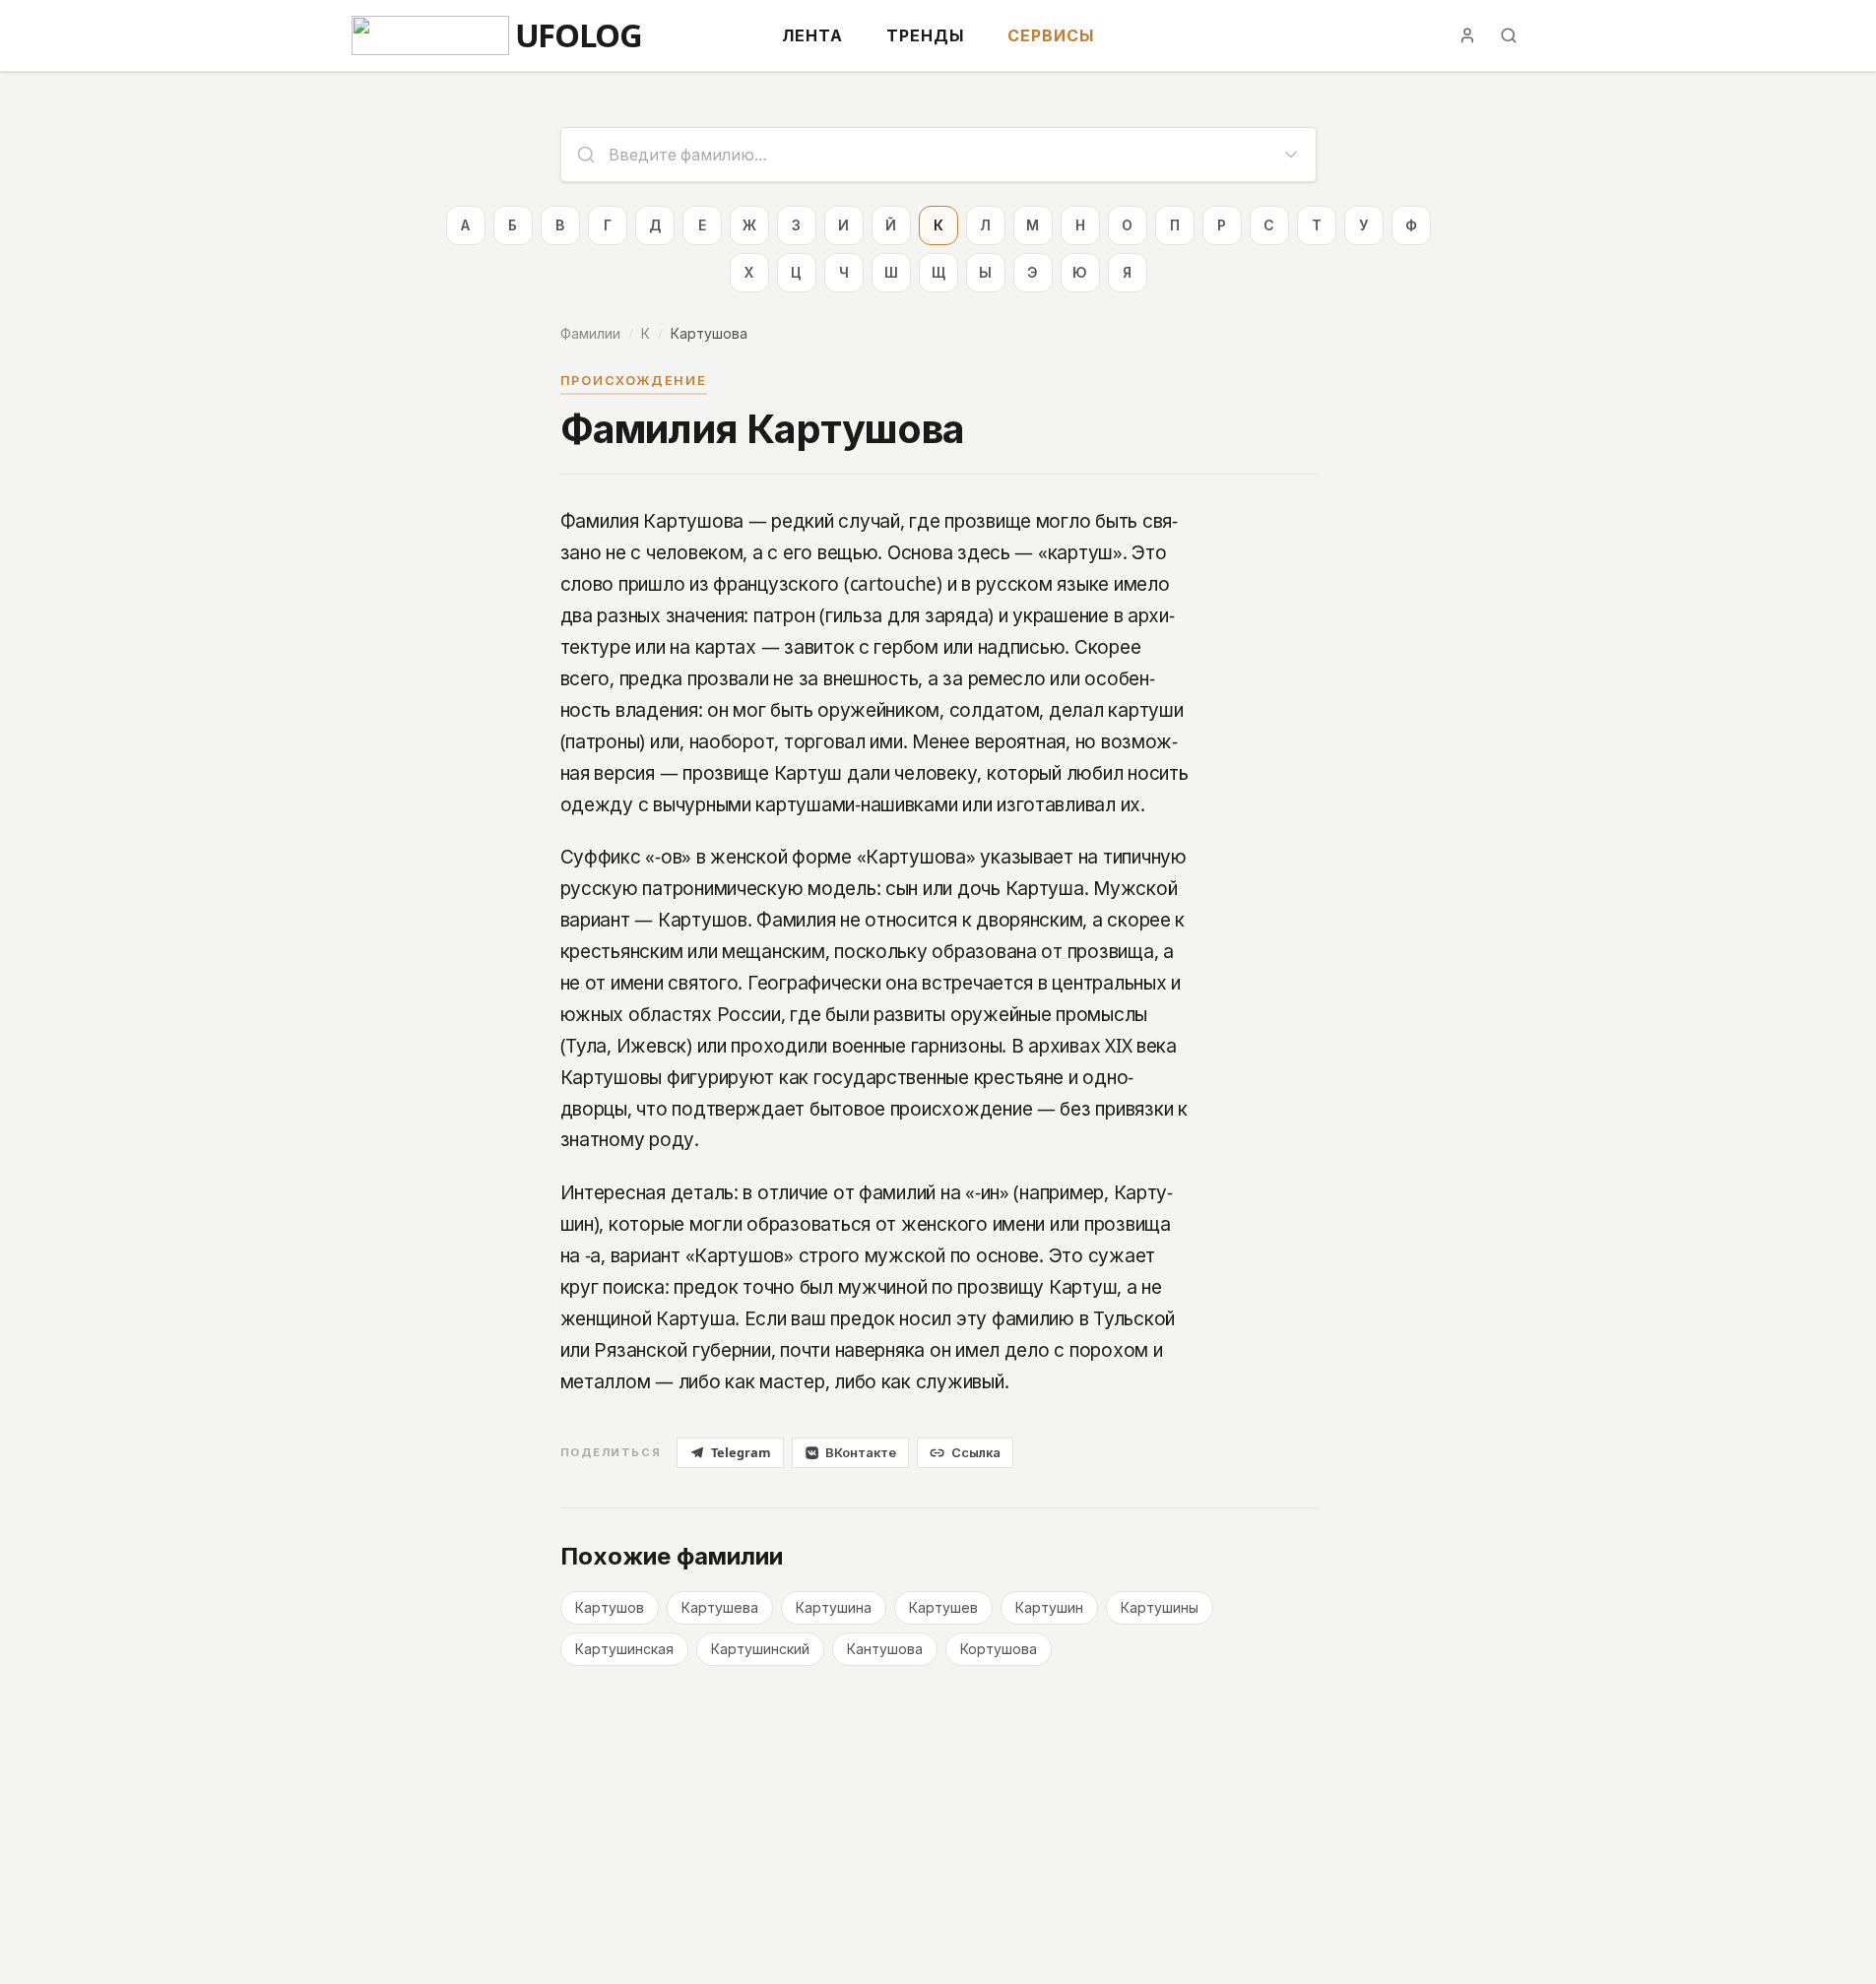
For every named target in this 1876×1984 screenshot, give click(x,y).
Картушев (943, 1607)
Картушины (1160, 1607)
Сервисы (1051, 35)
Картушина (834, 1607)
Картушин (1049, 1607)
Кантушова (885, 1649)
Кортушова (999, 1649)
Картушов (610, 1607)
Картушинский (760, 1649)
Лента (812, 35)
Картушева (720, 1607)
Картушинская (624, 1649)
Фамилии (590, 333)
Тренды (925, 35)
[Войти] (1467, 35)
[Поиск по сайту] (1509, 35)
